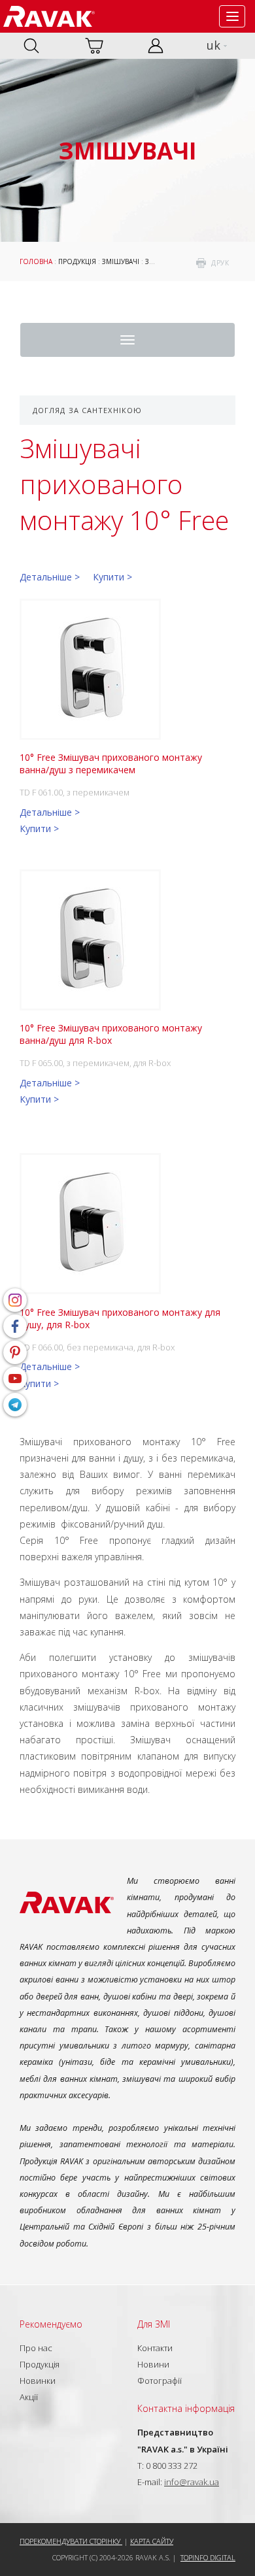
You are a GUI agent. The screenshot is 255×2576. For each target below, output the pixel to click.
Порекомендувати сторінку (71, 2541)
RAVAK (49, 16)
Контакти (155, 2348)
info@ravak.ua (192, 2482)
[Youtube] (15, 1379)
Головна (36, 261)
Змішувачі (121, 261)
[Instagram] (15, 1300)
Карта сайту (152, 2541)
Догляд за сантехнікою (87, 410)
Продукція (77, 261)
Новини (153, 2364)
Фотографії (160, 2381)
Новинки (38, 2381)
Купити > (112, 577)
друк (220, 263)
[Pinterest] (15, 1352)
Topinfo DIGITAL (208, 2557)
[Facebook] (15, 1326)
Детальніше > (50, 577)
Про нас (36, 2348)
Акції (29, 2397)
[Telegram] (15, 1405)
